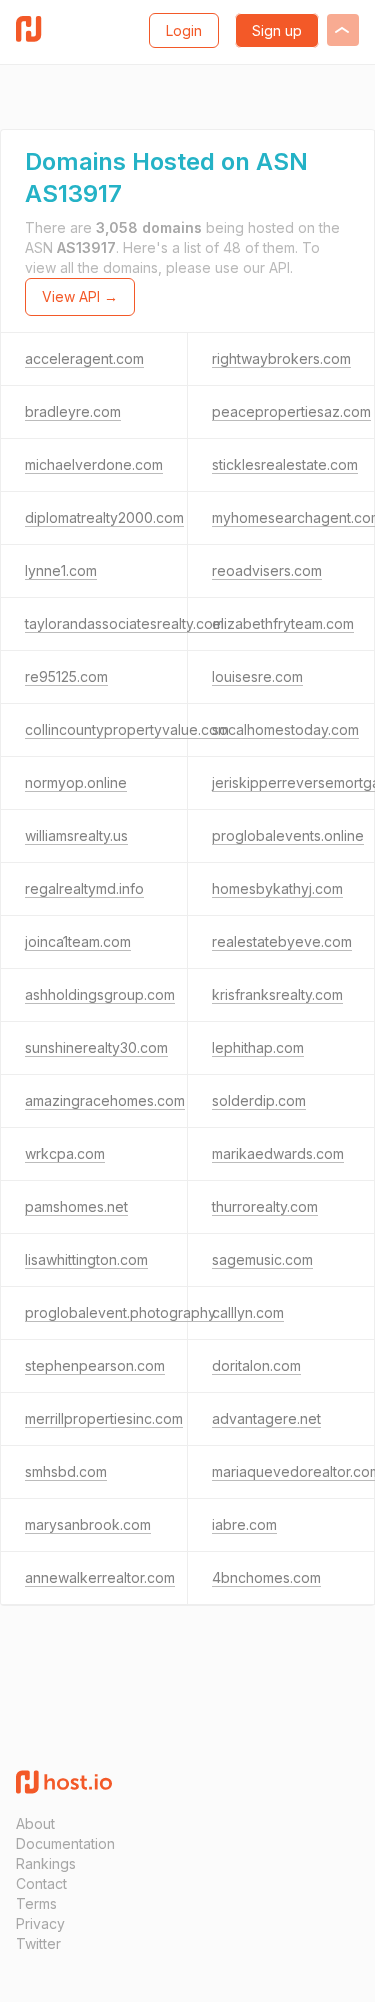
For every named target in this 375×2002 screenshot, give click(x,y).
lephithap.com (258, 1047)
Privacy (40, 1923)
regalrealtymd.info (84, 888)
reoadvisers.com (267, 570)
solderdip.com (259, 1100)
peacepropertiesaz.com (291, 411)
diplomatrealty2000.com (104, 517)
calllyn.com (248, 1312)
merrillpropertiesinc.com (104, 1418)
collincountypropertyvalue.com (127, 729)
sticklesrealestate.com (285, 464)
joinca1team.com (78, 941)
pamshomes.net (76, 1206)
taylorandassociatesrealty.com (124, 623)
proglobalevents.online (288, 835)
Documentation (65, 1843)
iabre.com (244, 1524)
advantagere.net (266, 1418)
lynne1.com (61, 570)
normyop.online (76, 782)
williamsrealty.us (76, 835)
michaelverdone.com (94, 464)
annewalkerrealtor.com (100, 1577)
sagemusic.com (262, 1259)
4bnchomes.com (266, 1577)
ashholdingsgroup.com (100, 994)
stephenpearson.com (95, 1365)
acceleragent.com (84, 358)
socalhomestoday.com (285, 729)
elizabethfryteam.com (283, 623)
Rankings (46, 1863)
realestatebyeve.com (282, 941)
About (35, 1823)
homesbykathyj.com (277, 888)
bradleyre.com (73, 411)
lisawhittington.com (86, 1259)
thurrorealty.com (265, 1206)
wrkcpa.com (65, 1153)
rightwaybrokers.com (281, 358)
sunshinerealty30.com (96, 1047)
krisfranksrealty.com (277, 994)
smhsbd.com (66, 1471)
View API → (80, 296)
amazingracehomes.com (105, 1100)
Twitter (38, 1943)
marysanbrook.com (88, 1524)
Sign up (277, 30)
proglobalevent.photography (120, 1312)
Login (184, 30)
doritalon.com (256, 1365)
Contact (41, 1883)
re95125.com (66, 676)
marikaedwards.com (278, 1153)
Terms (36, 1903)
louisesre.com (257, 676)
